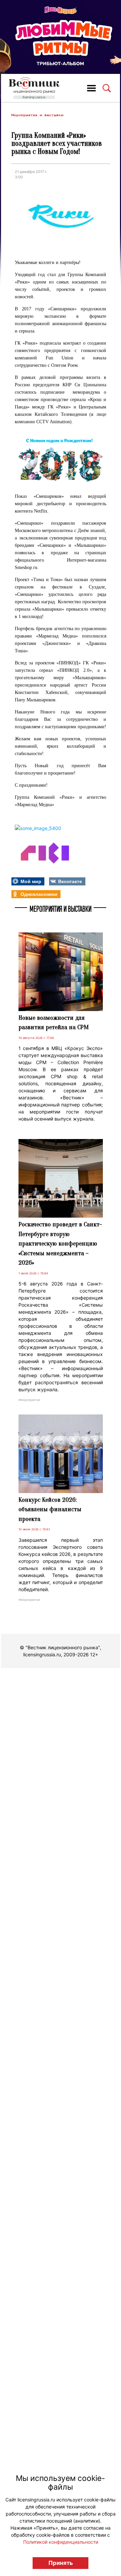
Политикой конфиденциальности (61, 2542)
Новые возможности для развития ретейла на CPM (54, 1023)
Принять (61, 2563)
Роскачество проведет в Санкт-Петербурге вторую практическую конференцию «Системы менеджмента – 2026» (60, 1243)
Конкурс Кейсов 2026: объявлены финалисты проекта (50, 1509)
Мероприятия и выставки (37, 115)
